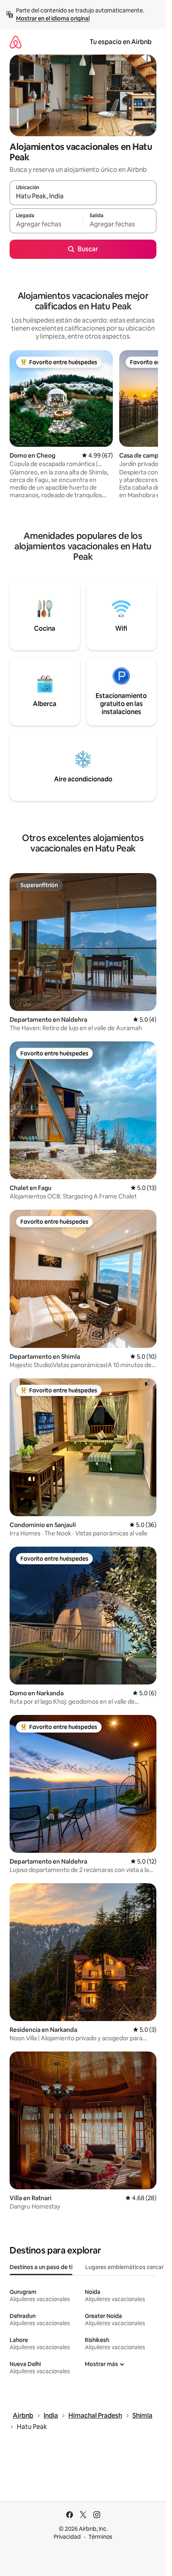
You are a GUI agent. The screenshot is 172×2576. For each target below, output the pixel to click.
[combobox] (83, 196)
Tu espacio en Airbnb (121, 42)
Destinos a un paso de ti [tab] (41, 2267)
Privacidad (67, 2537)
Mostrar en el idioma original (53, 18)
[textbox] (46, 224)
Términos (100, 2537)
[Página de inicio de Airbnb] (16, 42)
